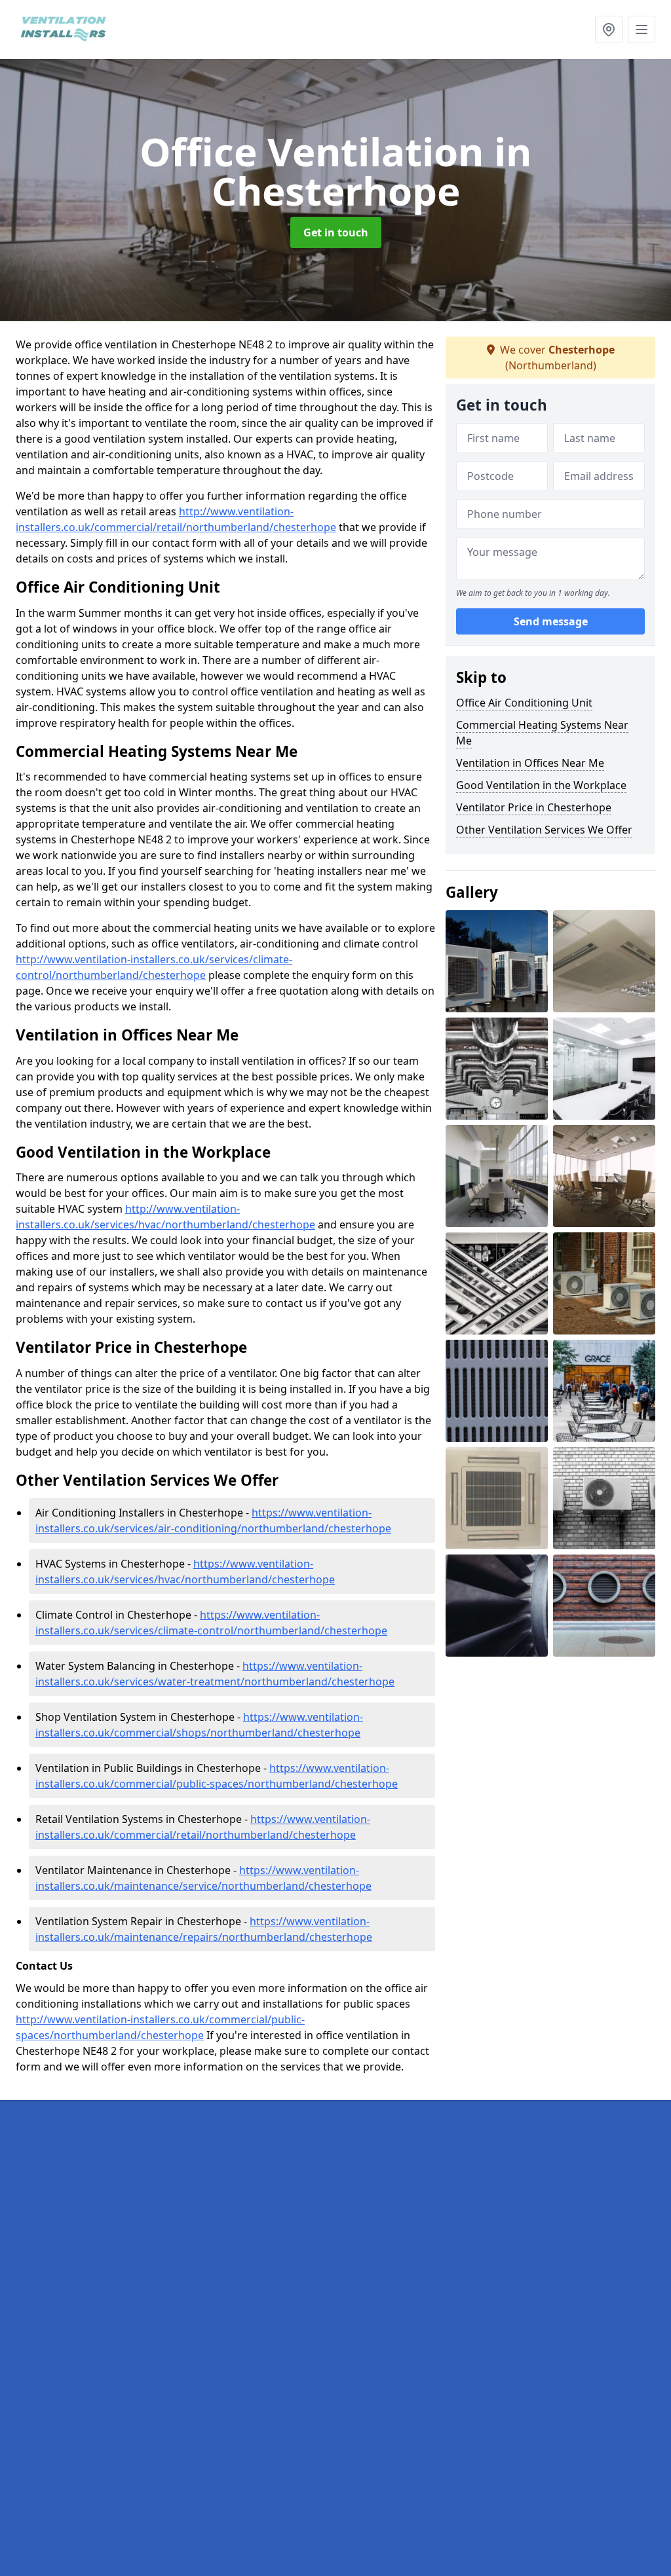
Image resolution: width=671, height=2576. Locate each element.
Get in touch (336, 232)
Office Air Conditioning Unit (524, 703)
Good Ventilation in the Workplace (541, 785)
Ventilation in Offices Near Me (530, 763)
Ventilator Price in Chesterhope (534, 807)
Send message (551, 621)
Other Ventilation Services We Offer (544, 830)
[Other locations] (609, 29)
